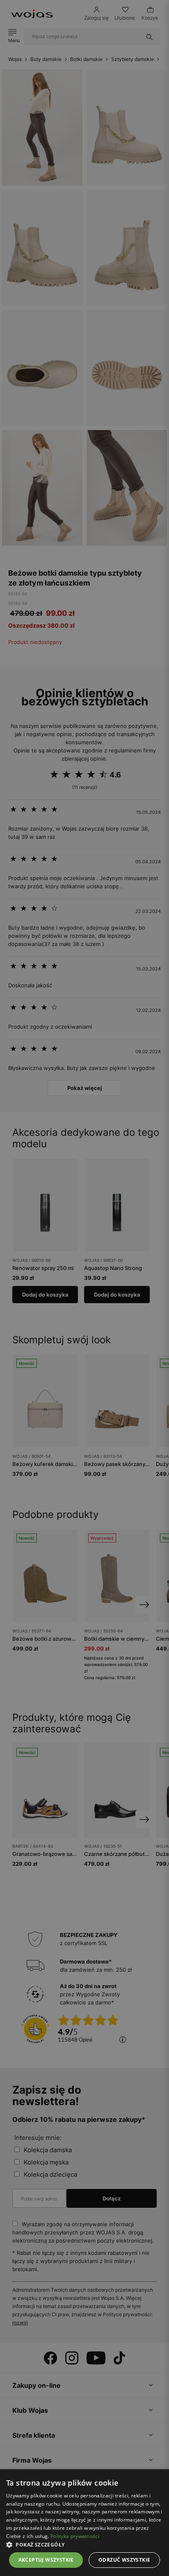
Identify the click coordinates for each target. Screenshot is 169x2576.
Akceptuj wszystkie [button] (46, 2560)
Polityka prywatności (75, 2536)
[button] (84, 2545)
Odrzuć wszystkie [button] (124, 2560)
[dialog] (84, 1288)
